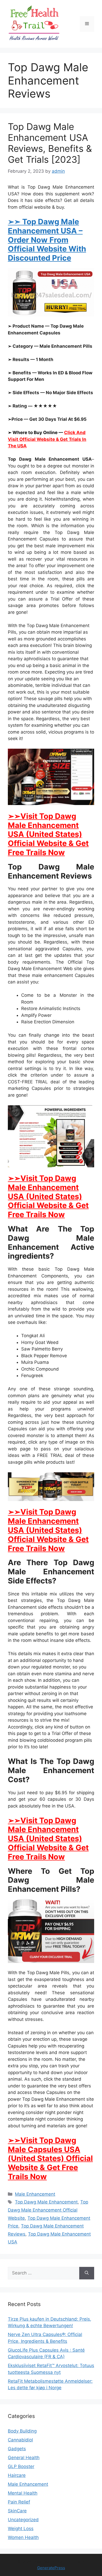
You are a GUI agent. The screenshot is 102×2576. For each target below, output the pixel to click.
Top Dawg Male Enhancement (46, 2202)
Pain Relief (19, 2502)
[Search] (87, 2273)
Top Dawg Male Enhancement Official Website (48, 2210)
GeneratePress (51, 2568)
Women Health (23, 2537)
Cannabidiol (20, 2440)
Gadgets (17, 2449)
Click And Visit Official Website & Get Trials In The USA (47, 439)
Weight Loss (21, 2529)
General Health (24, 2458)
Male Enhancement (35, 2194)
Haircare (17, 2475)
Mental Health (23, 2493)
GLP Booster (21, 2466)
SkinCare (17, 2511)
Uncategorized (23, 2520)
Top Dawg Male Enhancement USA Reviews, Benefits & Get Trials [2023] (50, 143)
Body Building (22, 2431)
